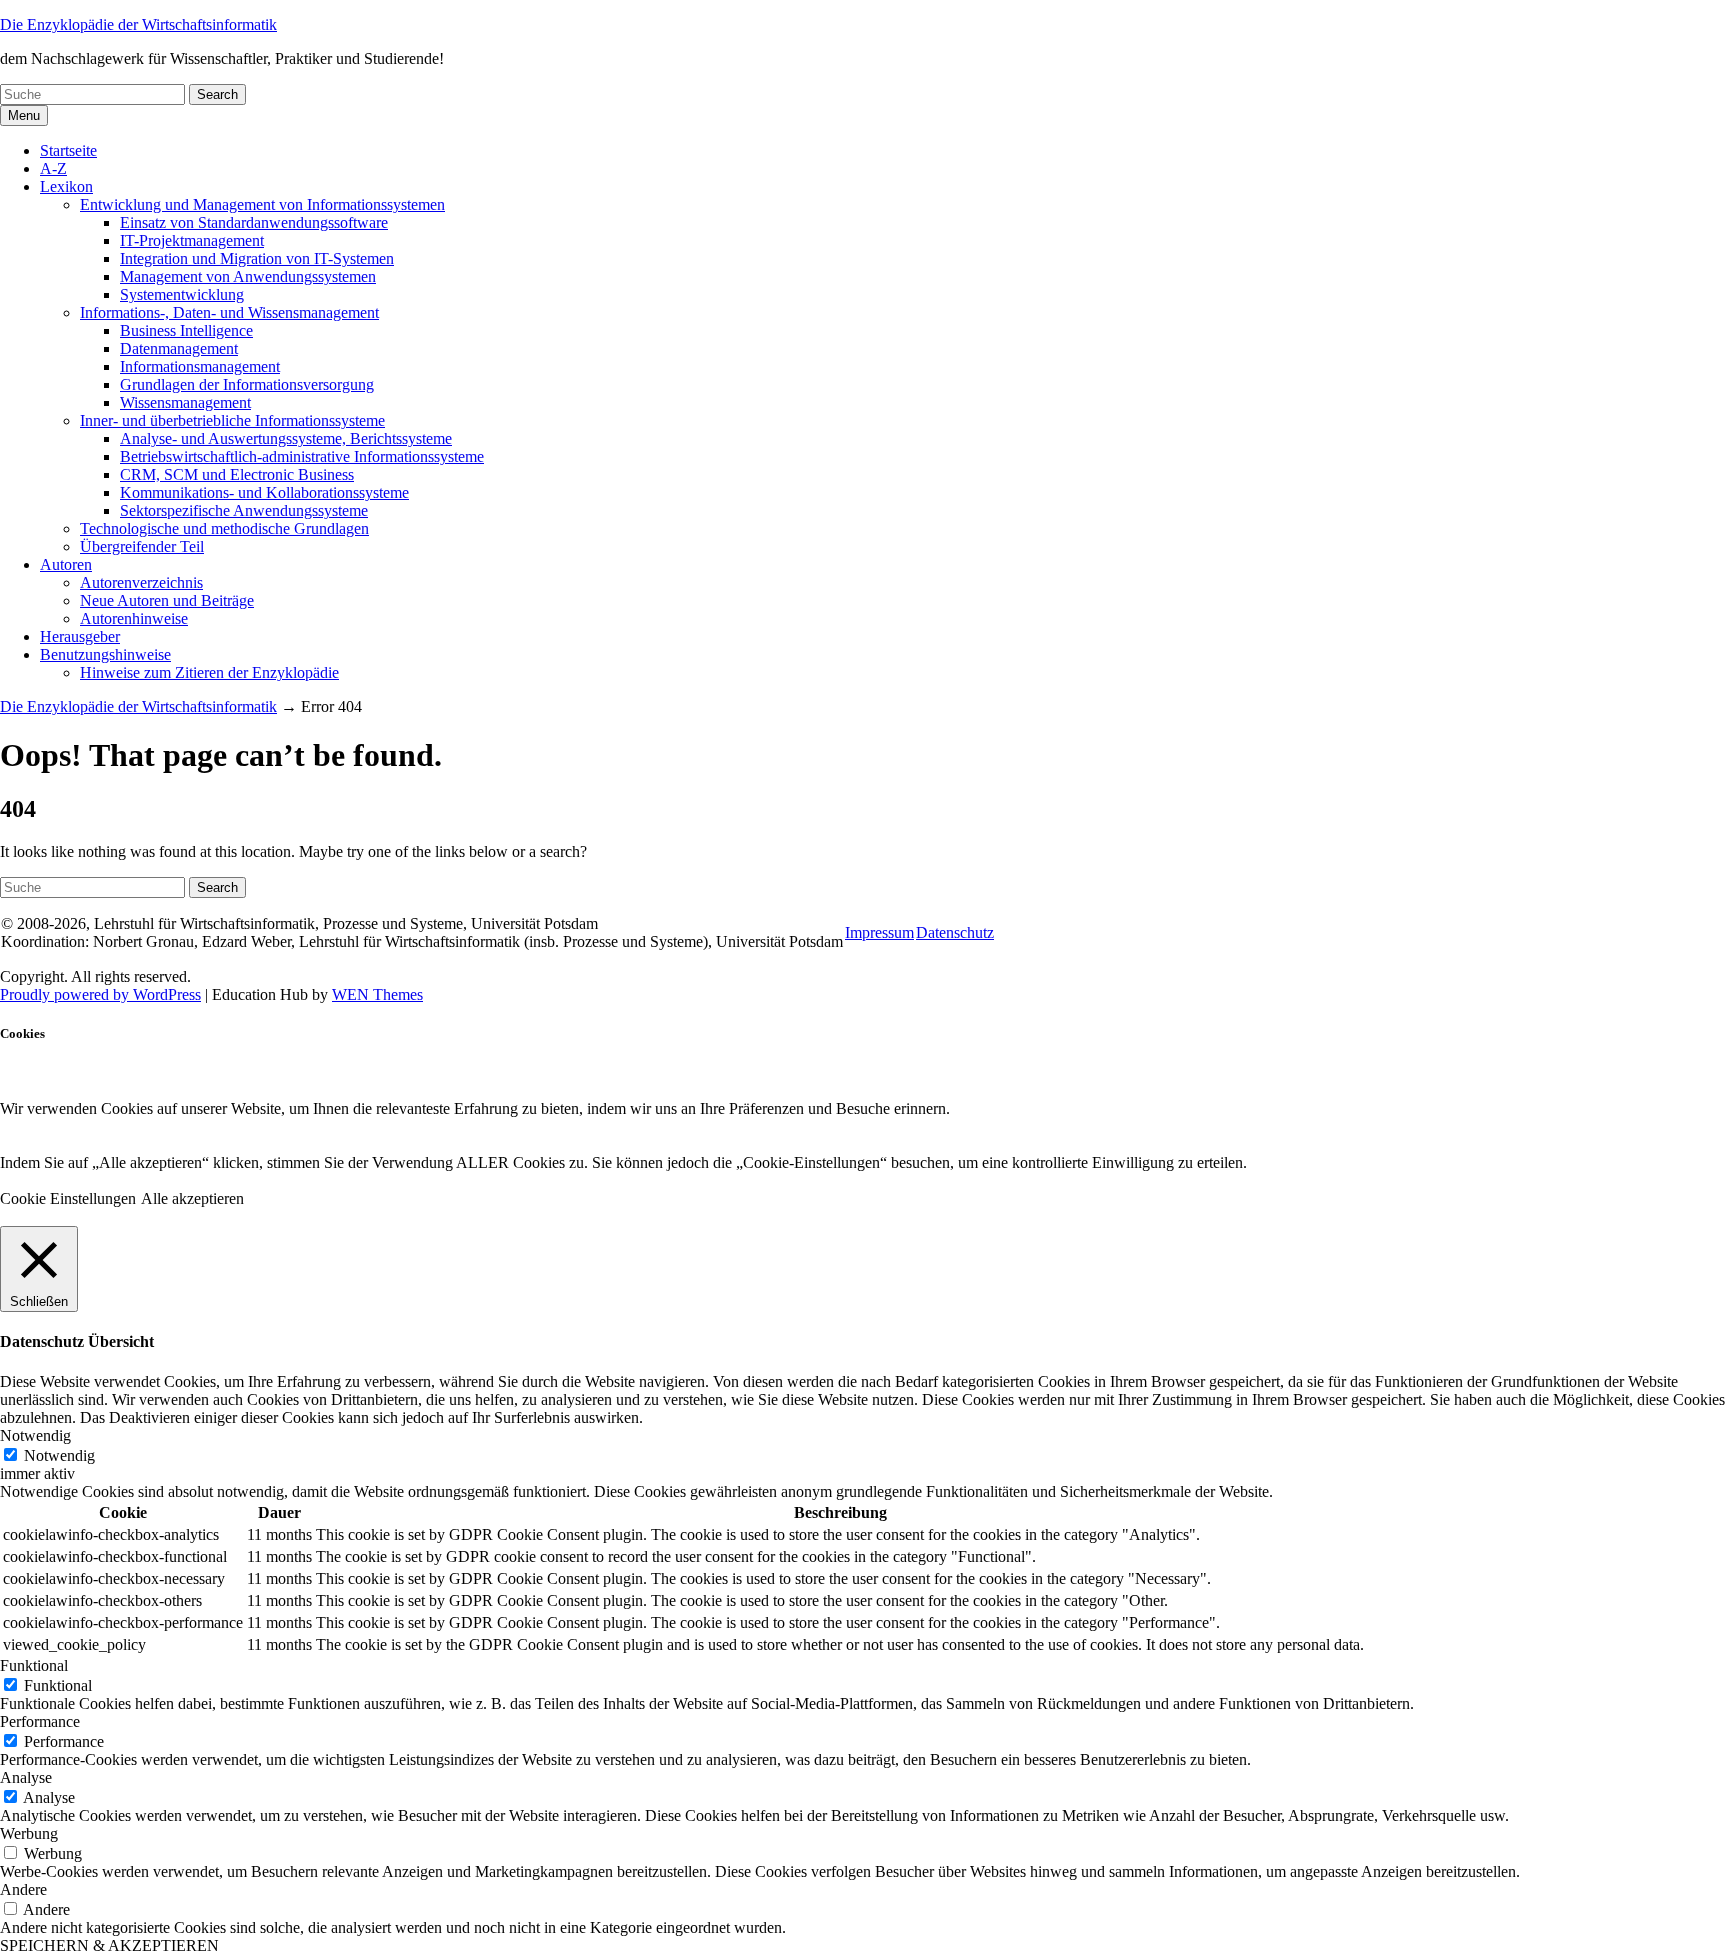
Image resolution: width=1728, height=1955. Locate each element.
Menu (24, 115)
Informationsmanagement (200, 366)
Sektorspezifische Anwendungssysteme (244, 510)
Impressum (879, 932)
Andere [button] (23, 1889)
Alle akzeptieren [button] (192, 1198)
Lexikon (66, 186)
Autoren (66, 564)
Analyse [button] (26, 1777)
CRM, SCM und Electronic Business (237, 474)
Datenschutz (955, 932)
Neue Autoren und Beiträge (167, 600)
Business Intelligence (186, 330)
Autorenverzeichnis (141, 582)
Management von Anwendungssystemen (248, 276)
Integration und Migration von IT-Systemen (257, 258)
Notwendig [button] (35, 1435)
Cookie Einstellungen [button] (68, 1198)
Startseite (68, 150)
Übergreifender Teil (142, 546)
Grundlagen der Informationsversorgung (247, 384)
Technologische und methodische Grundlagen (224, 528)
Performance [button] (40, 1721)
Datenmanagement (179, 348)
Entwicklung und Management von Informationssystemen (262, 204)
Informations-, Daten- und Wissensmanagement (229, 312)
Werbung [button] (29, 1833)
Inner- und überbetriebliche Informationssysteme (232, 420)
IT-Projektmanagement (192, 240)
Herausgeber (80, 636)
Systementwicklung (182, 294)
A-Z (53, 168)
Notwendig (59, 1455)
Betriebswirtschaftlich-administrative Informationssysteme (302, 456)
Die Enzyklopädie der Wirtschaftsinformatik (138, 24)
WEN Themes (377, 994)
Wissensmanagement (185, 402)
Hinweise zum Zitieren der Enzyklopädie (209, 672)
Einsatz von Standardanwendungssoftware (254, 222)
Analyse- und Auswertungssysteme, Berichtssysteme (286, 438)
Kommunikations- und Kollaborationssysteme (264, 492)
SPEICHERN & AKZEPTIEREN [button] (109, 1945)
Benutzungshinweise (105, 654)
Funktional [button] (34, 1665)
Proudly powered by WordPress (100, 994)
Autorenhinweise (134, 618)
